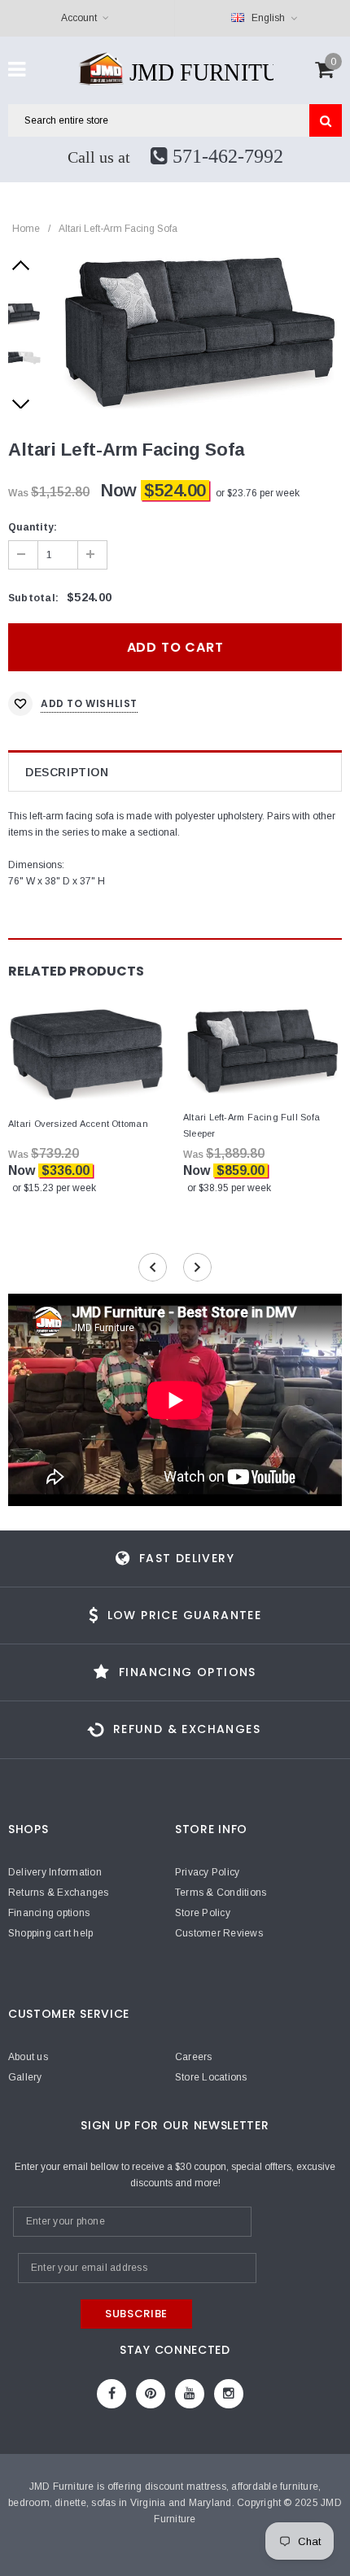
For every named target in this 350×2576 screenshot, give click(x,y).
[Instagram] (229, 2394)
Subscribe (136, 2314)
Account (79, 18)
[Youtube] (190, 2394)
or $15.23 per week (54, 1188)
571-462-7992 (225, 156)
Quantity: (33, 527)
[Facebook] (112, 2394)
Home (26, 229)
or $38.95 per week (229, 1188)
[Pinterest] (151, 2394)
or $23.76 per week (258, 493)
